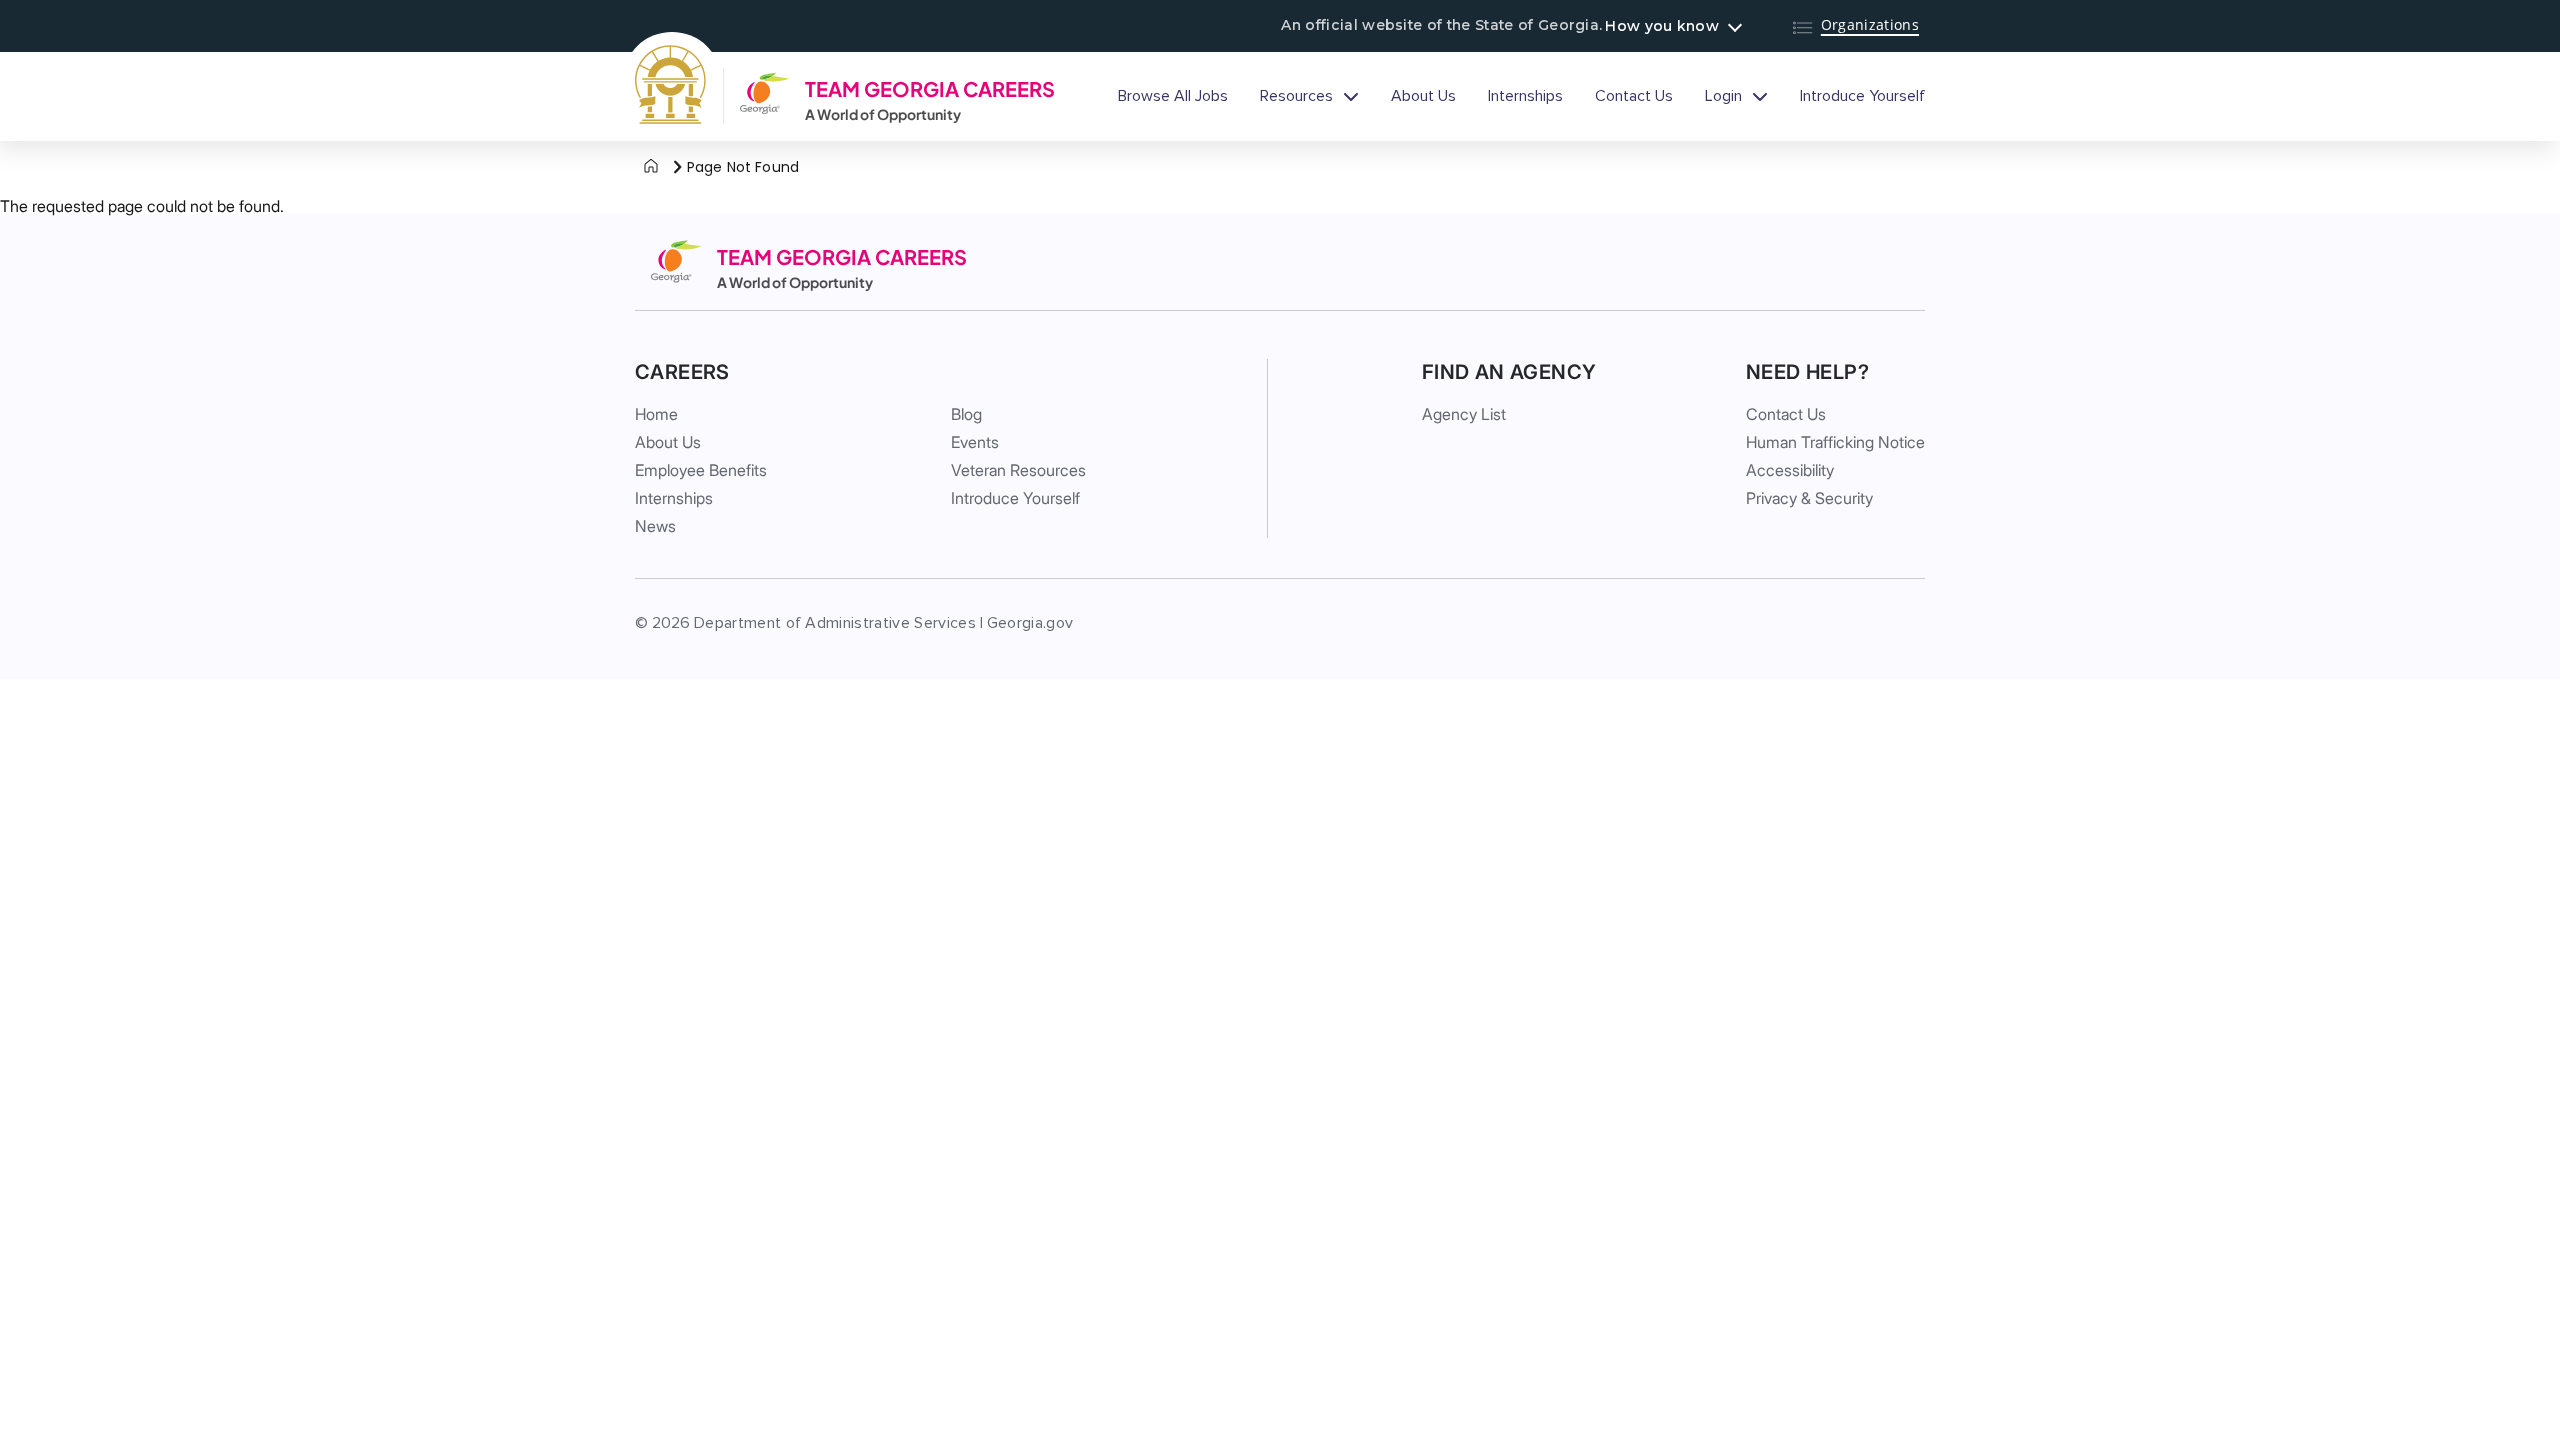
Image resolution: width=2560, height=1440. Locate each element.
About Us (1423, 96)
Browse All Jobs (1173, 96)
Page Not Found (743, 167)
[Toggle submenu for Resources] (1351, 96)
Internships (1525, 96)
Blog (966, 414)
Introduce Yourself (1862, 96)
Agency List (1464, 414)
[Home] (651, 167)
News (655, 526)
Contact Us (1634, 96)
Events (975, 442)
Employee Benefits (701, 470)
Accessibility (1790, 470)
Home (656, 414)
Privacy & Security (1809, 498)
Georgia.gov (1030, 623)
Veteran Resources (1018, 470)
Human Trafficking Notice (1835, 442)
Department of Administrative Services (835, 623)
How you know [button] (1661, 26)
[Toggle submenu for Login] (1760, 96)
